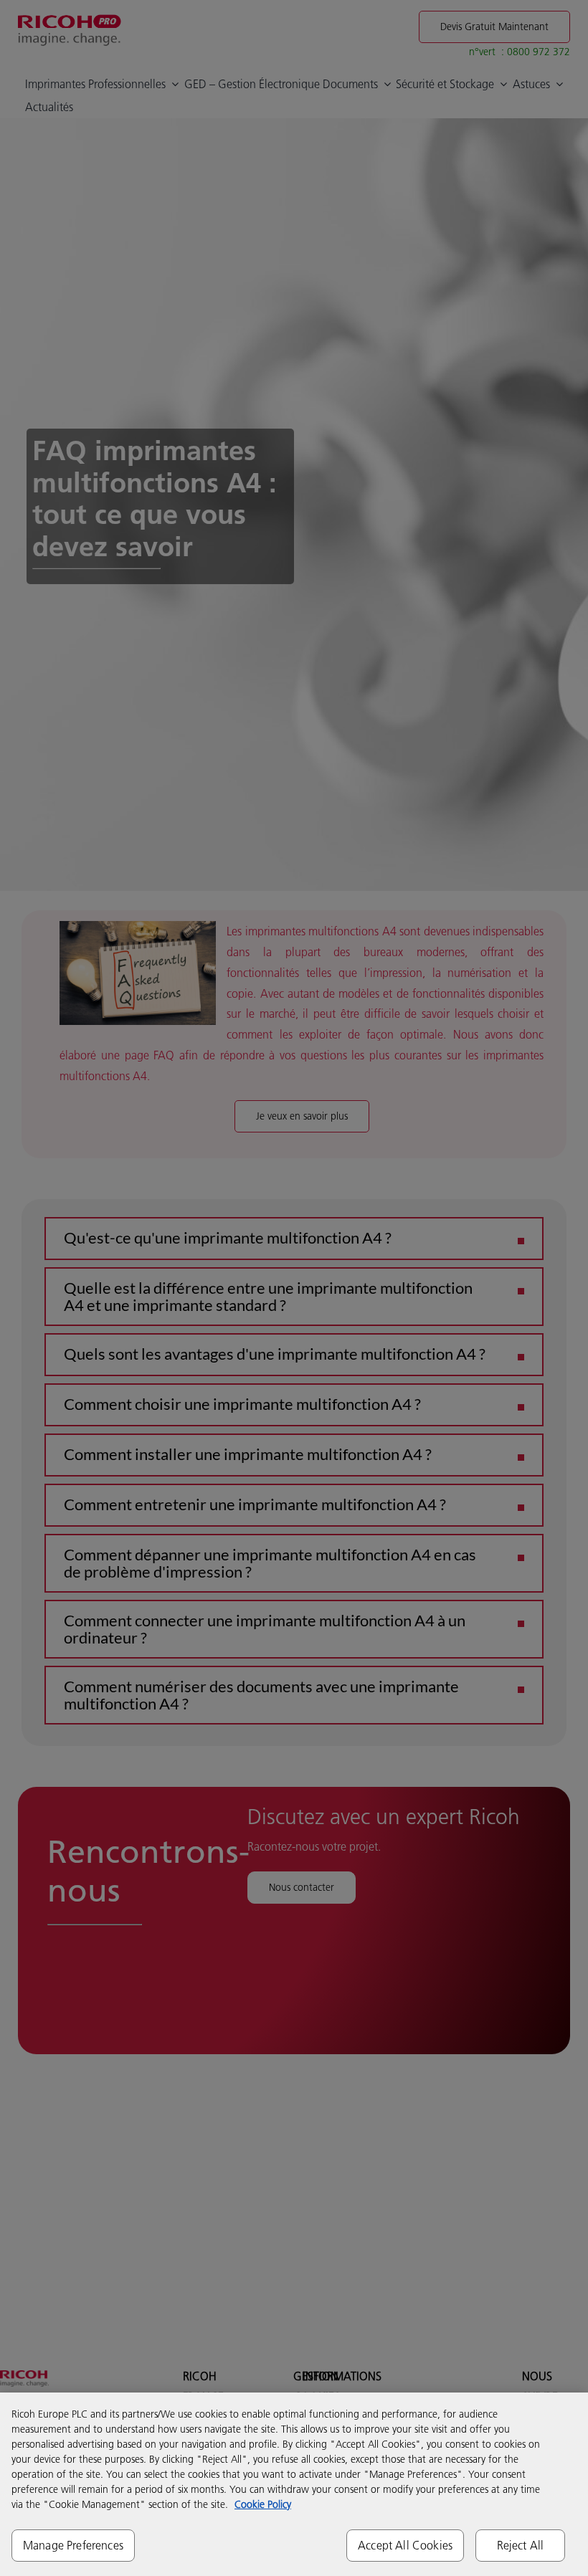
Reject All (521, 2545)
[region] (294, 2484)
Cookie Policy (263, 2504)
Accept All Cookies (405, 2545)
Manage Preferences (73, 2545)
